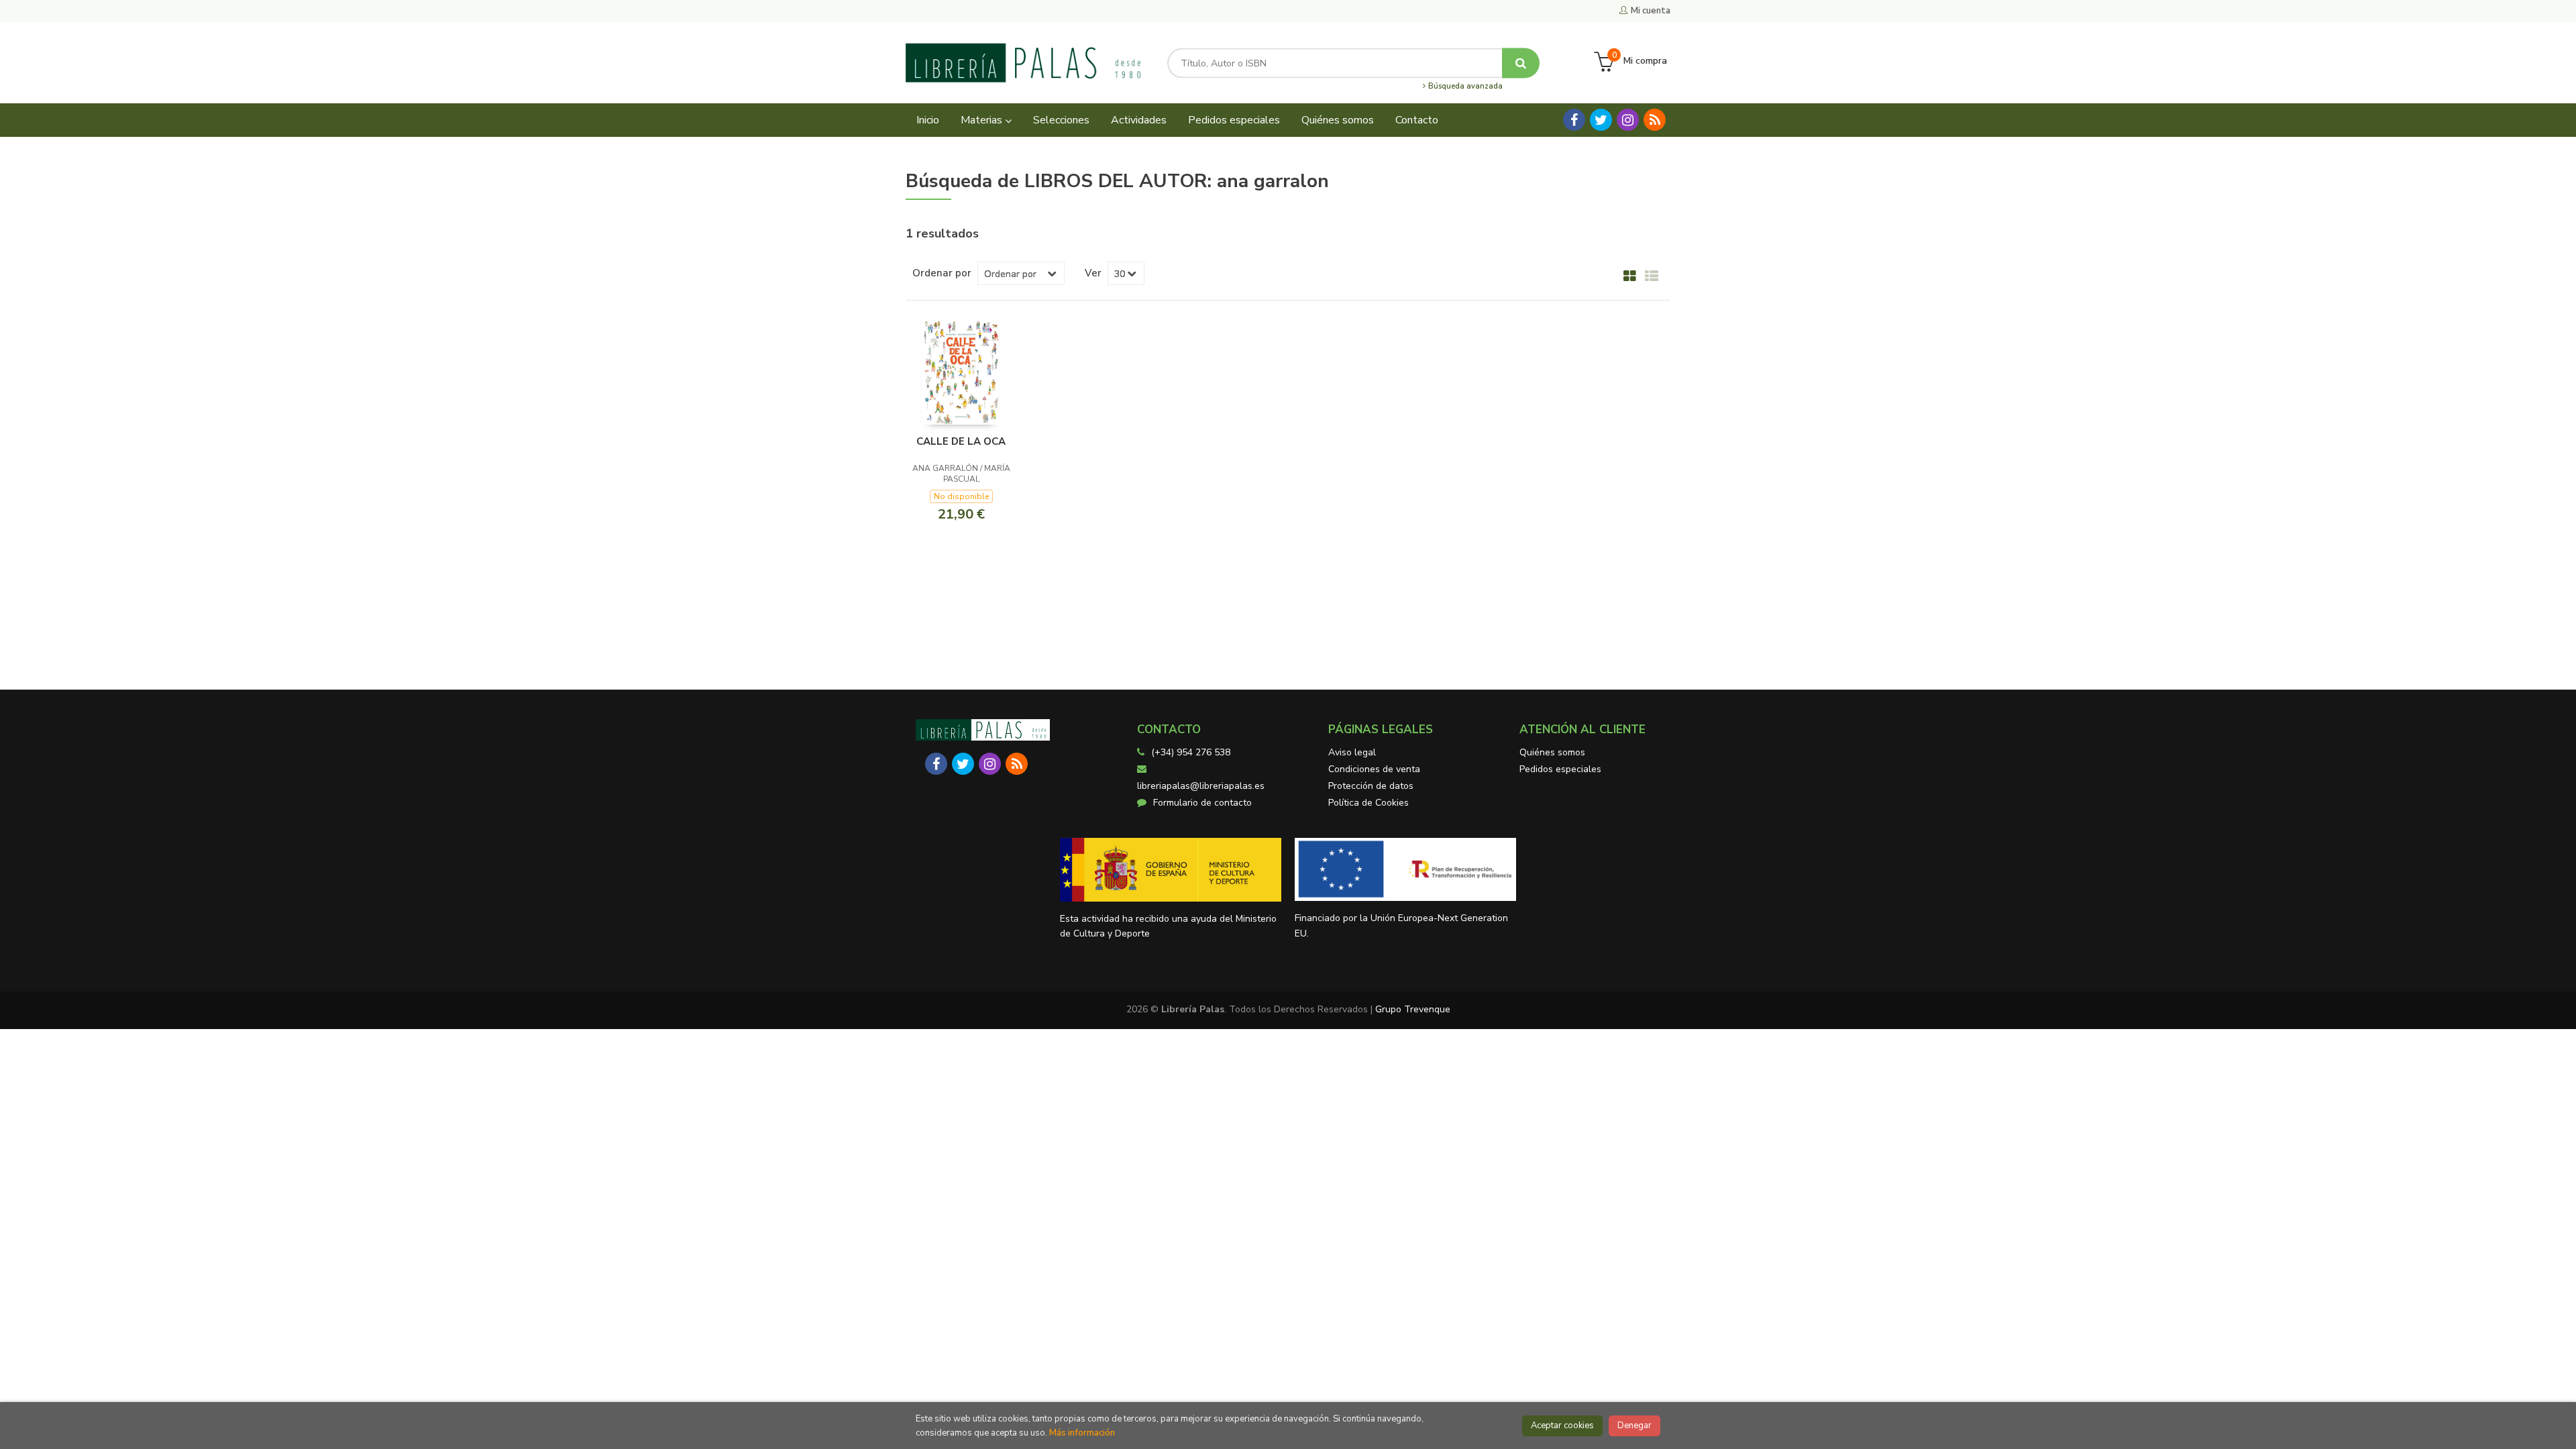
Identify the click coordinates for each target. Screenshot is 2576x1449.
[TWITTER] (1601, 120)
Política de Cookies (1368, 803)
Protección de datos (1371, 786)
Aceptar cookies (1562, 1426)
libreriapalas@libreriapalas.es (1201, 786)
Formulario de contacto (1202, 803)
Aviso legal (1352, 752)
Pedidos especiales (1560, 769)
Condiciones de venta (1374, 769)
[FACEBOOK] (1574, 120)
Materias (983, 120)
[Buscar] (1521, 63)
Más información (1082, 1433)
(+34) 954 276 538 (1191, 752)
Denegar (1634, 1426)
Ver (1093, 273)
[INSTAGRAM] (1628, 120)
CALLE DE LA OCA (961, 441)
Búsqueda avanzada (1464, 87)
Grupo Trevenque (1413, 1009)
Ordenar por (942, 273)
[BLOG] (1655, 120)
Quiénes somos (1552, 752)
